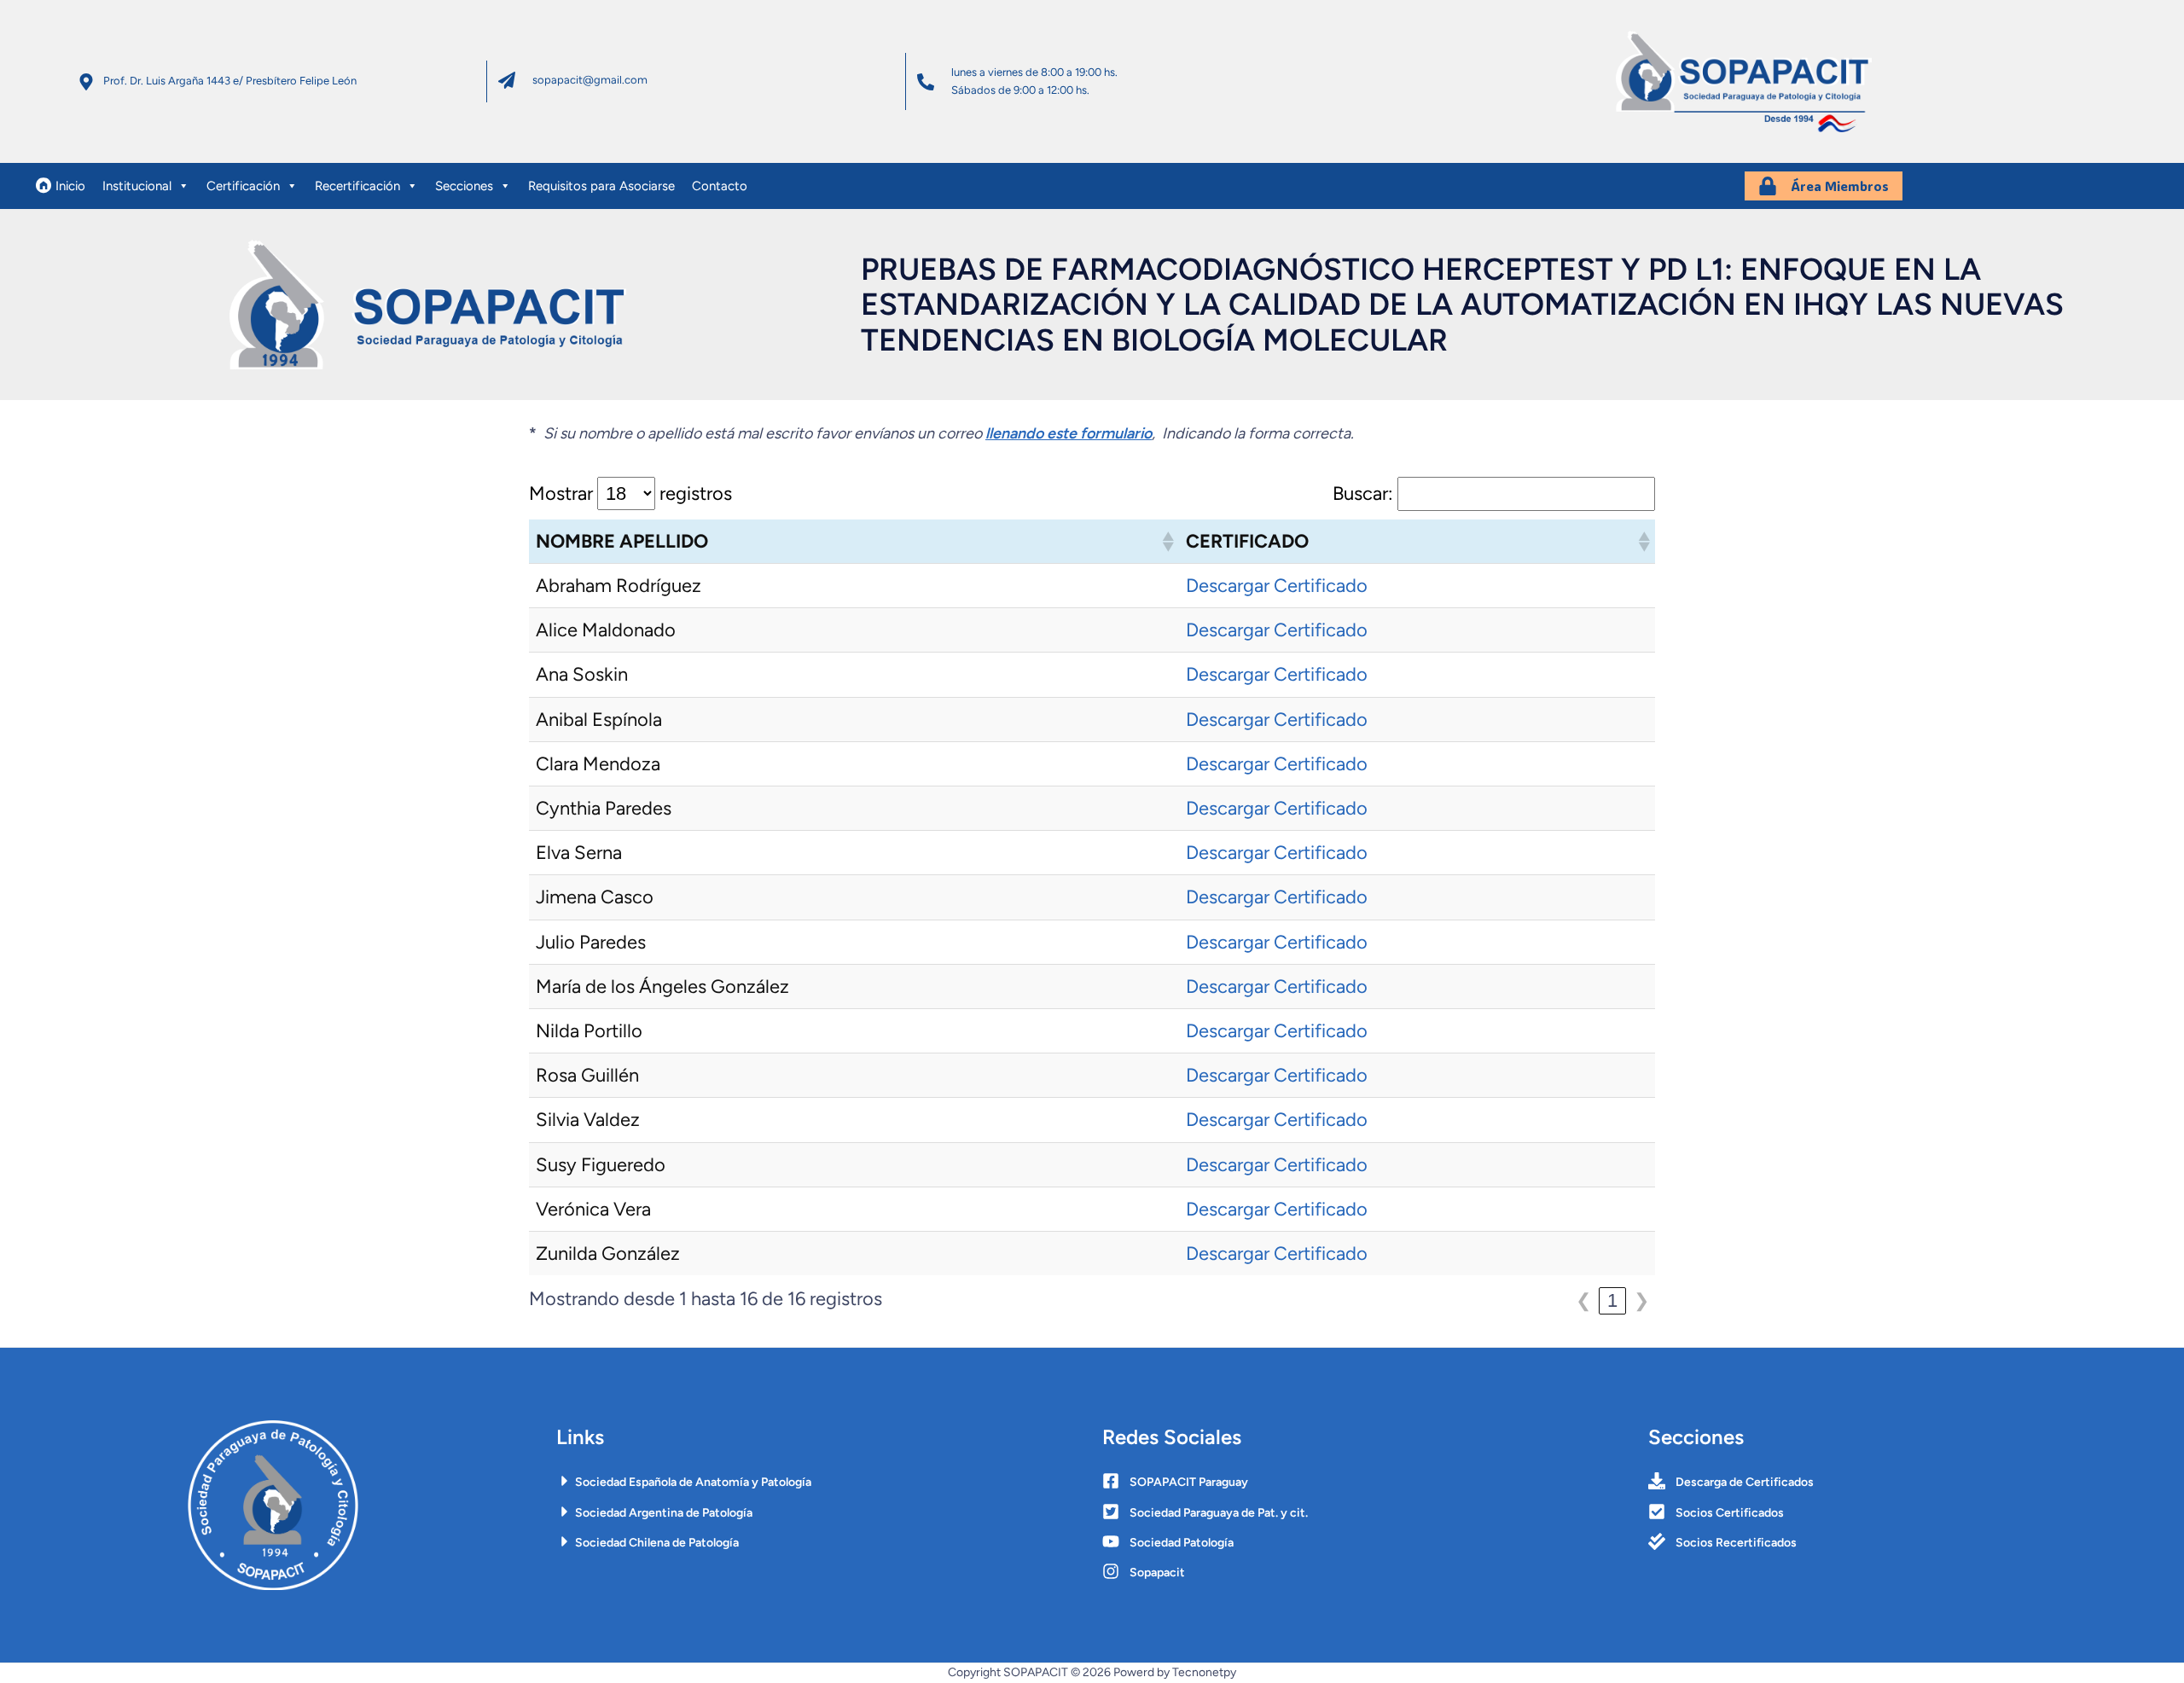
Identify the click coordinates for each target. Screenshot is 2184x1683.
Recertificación (357, 186)
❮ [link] (1583, 1300)
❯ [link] (1641, 1300)
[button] (1167, 542)
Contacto (720, 186)
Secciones (464, 186)
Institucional (137, 186)
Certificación (243, 186)
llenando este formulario (1069, 433)
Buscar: (1363, 493)
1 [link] (1612, 1300)
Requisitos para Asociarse (601, 186)
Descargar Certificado (1277, 586)
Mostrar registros (630, 493)
